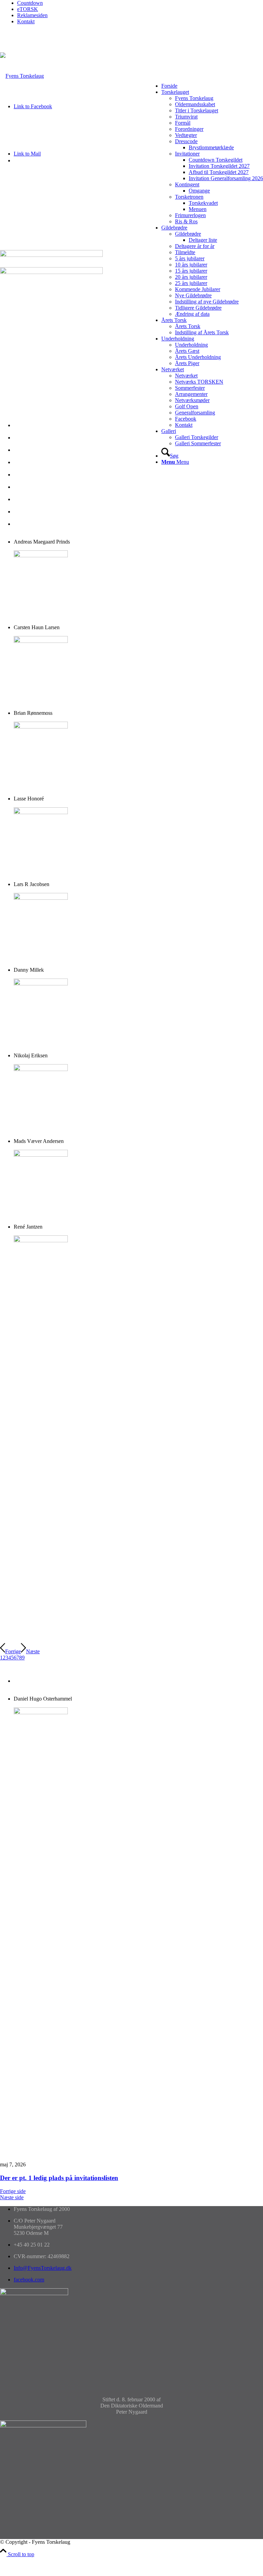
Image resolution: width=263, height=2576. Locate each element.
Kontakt (26, 21)
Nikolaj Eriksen (31, 499)
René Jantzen (28, 524)
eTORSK (28, 9)
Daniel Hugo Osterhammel (43, 1681)
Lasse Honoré (29, 462)
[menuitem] (140, 3)
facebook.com (29, 2280)
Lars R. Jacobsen (32, 475)
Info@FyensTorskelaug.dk (43, 2268)
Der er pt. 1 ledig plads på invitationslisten (59, 2178)
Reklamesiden (32, 15)
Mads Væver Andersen (39, 512)
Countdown (30, 3)
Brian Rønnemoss (33, 438)
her (64, 2153)
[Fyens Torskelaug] (22, 76)
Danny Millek (29, 487)
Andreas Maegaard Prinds (42, 425)
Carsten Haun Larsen (37, 450)
